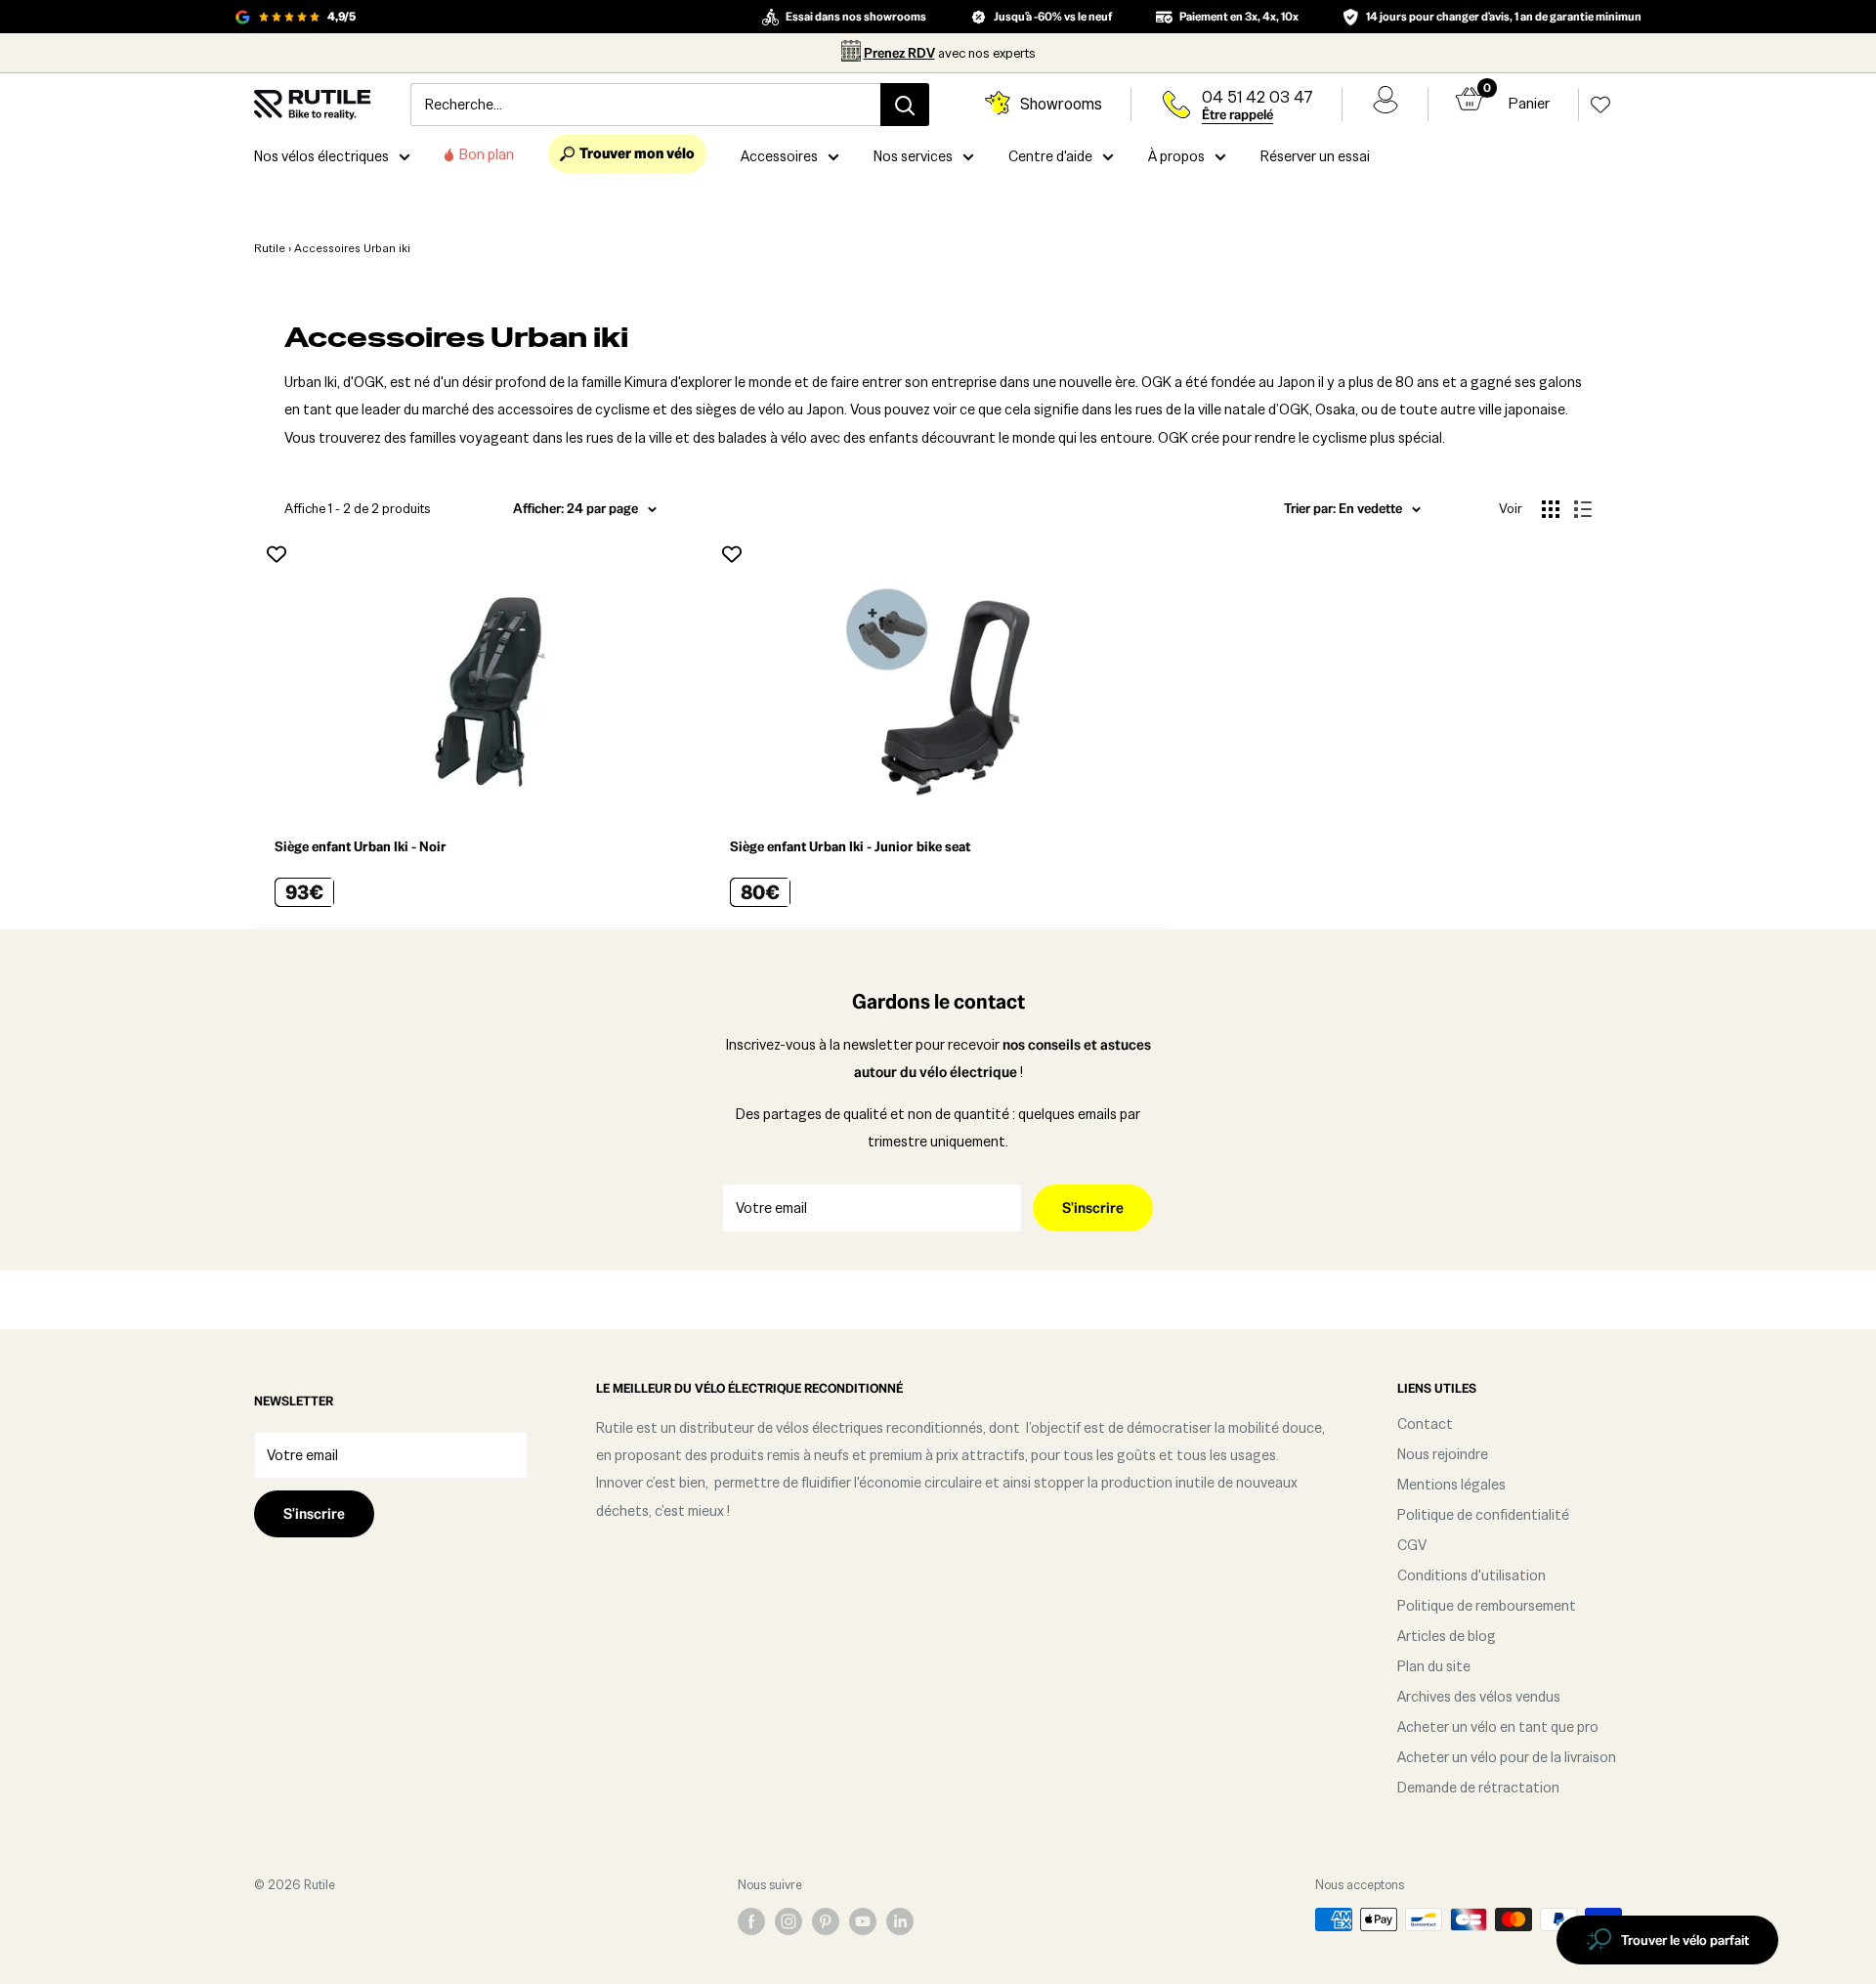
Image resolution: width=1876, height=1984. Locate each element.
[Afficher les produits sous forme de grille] (1551, 509)
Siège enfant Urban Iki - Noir (361, 846)
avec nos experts (950, 53)
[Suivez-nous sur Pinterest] (826, 1921)
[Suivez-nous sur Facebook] (751, 1921)
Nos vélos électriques (321, 156)
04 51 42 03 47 (1258, 97)
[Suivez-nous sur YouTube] (863, 1921)
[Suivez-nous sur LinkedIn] (900, 1921)
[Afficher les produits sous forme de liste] (1583, 509)
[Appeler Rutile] (1176, 105)
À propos (1176, 156)
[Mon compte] (1386, 105)
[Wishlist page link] (1600, 105)
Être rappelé (1237, 114)
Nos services (913, 156)
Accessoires (779, 156)
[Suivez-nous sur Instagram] (789, 1921)
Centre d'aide (1050, 156)
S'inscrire (1093, 1208)
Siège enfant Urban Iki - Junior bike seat (850, 846)
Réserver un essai (1315, 156)
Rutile (270, 248)
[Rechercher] (905, 105)
